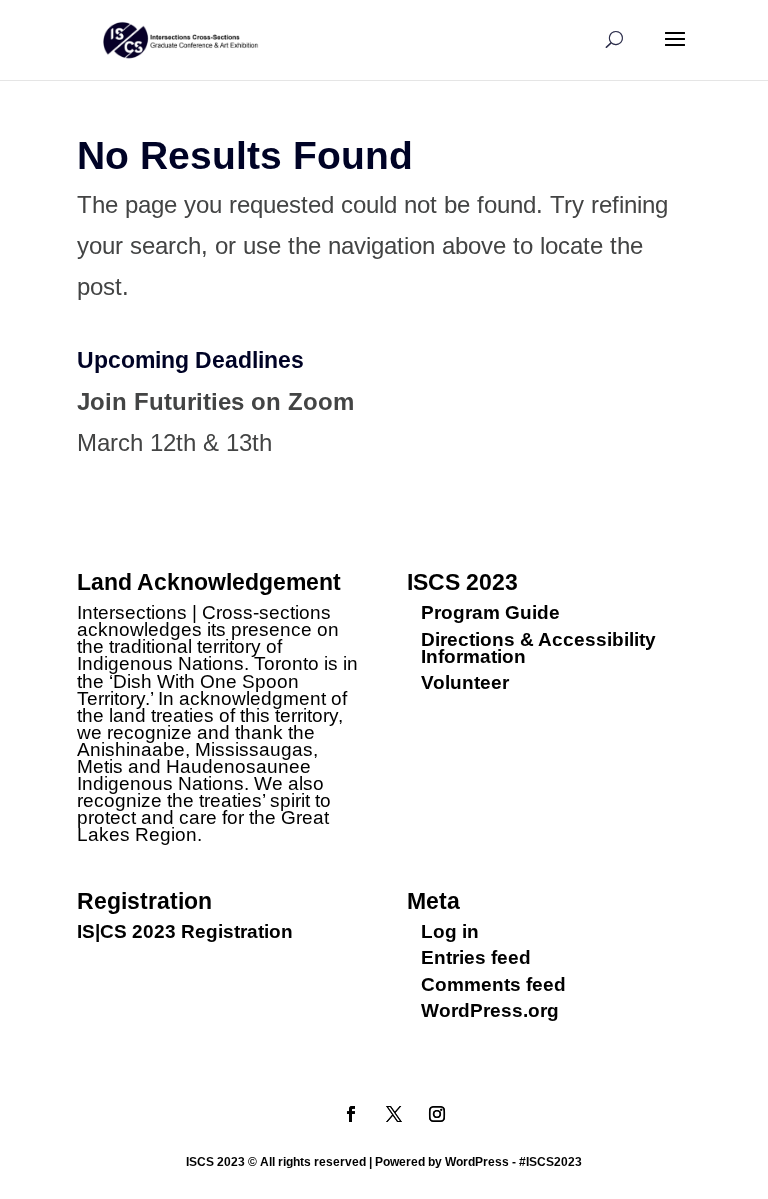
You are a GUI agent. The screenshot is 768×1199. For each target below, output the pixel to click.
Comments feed (493, 984)
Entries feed (476, 957)
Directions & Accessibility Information (538, 648)
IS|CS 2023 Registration (185, 931)
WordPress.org (490, 1010)
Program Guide (490, 612)
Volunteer (465, 682)
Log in (450, 931)
